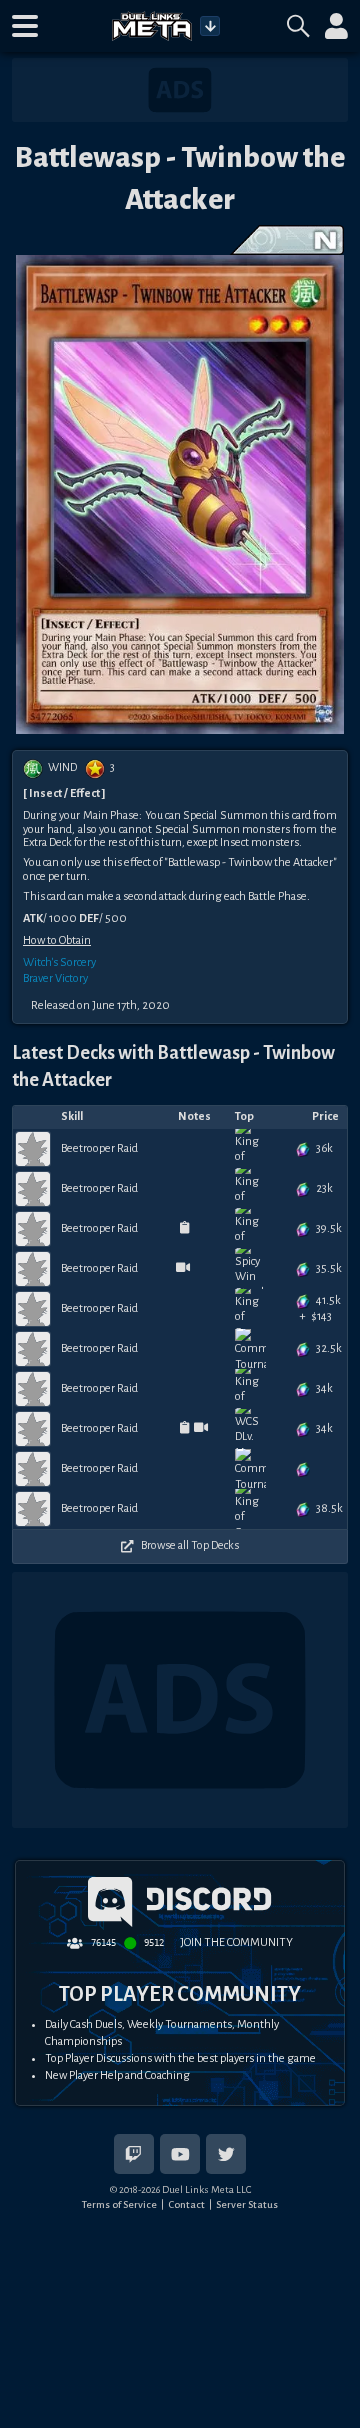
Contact (186, 2204)
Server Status (247, 2204)
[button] (25, 26)
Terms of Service (119, 2204)
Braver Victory (55, 978)
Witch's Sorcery (59, 962)
